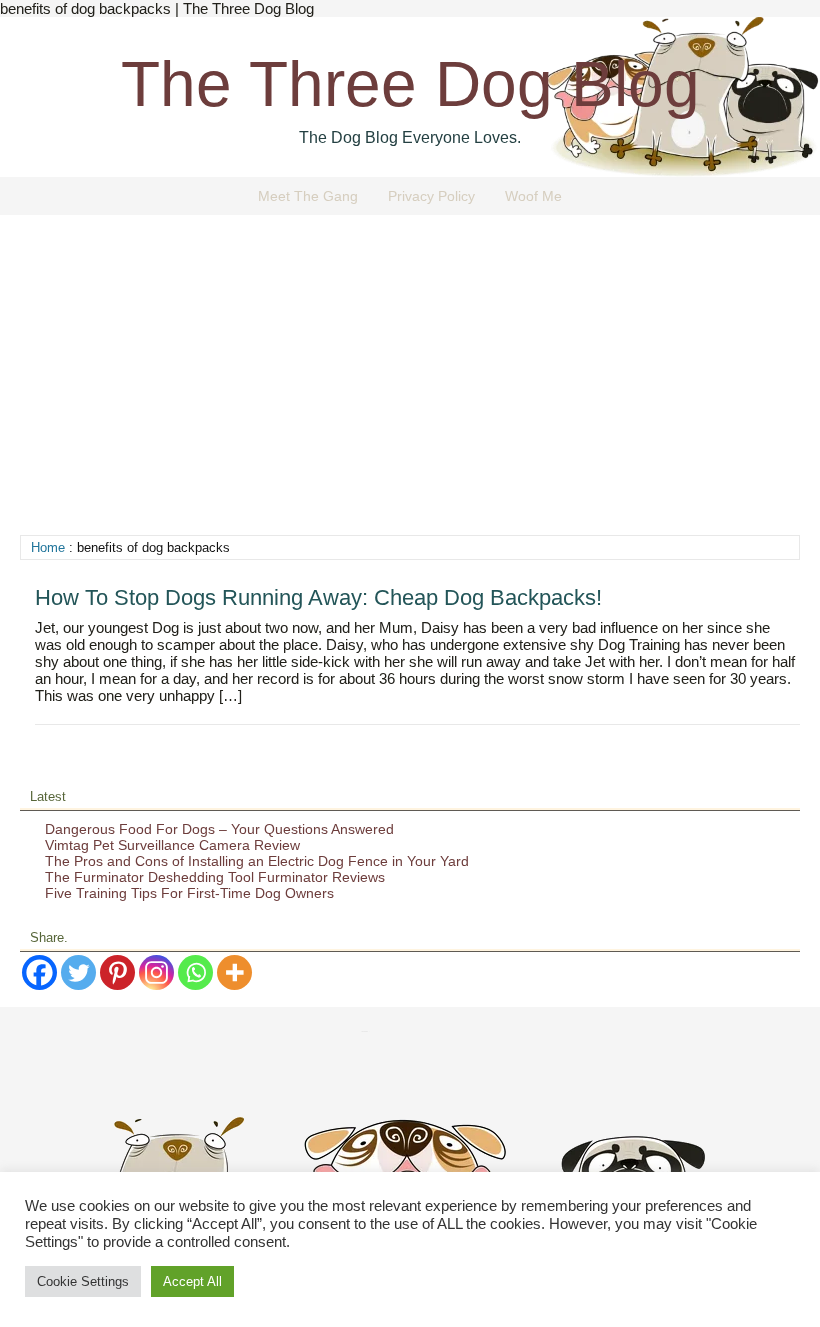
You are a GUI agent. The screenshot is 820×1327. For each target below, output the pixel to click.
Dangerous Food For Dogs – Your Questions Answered (219, 829)
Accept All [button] (192, 1281)
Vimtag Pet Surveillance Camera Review (172, 845)
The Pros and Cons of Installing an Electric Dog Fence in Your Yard (257, 861)
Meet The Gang (308, 196)
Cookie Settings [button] (83, 1281)
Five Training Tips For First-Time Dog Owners (189, 893)
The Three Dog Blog (410, 84)
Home (48, 547)
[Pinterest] (117, 972)
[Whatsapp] (195, 972)
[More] (234, 972)
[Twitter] (78, 972)
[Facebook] (39, 972)
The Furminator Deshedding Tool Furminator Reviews (215, 877)
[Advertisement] (410, 385)
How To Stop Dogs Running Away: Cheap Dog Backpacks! (318, 597)
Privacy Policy (431, 196)
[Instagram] (156, 972)
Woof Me (533, 196)
